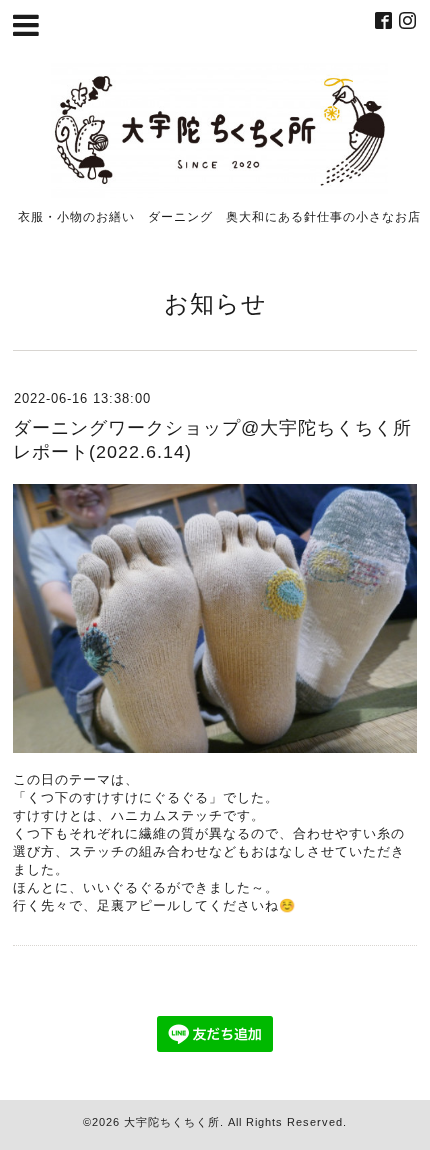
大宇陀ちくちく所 (172, 1122)
